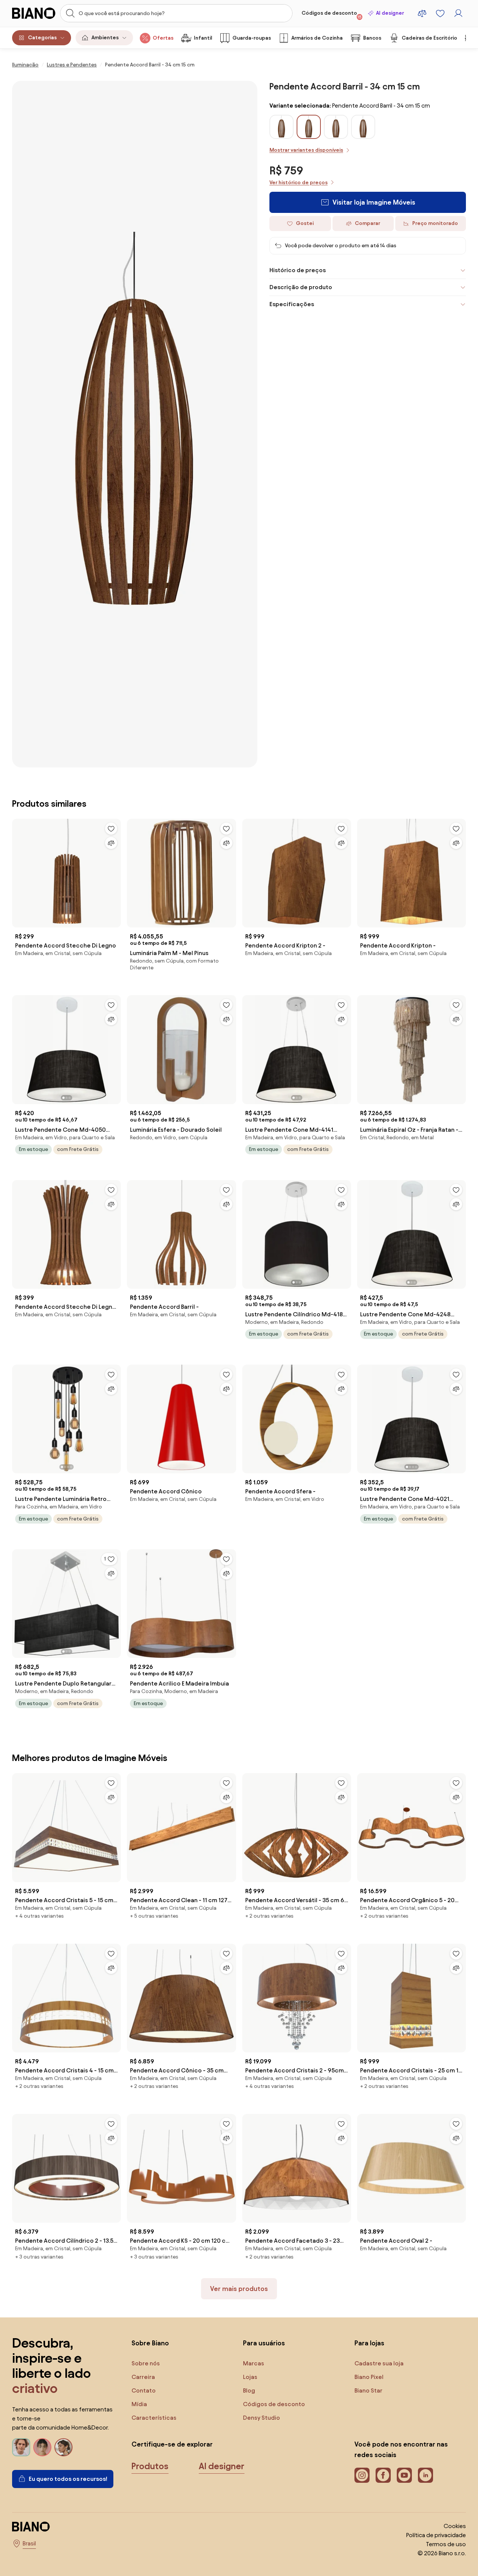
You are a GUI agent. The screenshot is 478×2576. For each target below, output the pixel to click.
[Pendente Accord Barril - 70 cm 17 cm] (336, 136)
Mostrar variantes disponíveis (306, 150)
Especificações (292, 304)
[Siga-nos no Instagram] (362, 2475)
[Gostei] (111, 829)
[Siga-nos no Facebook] (383, 2475)
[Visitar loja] (135, 424)
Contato (144, 2390)
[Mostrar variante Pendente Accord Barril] (363, 127)
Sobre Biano (150, 2343)
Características (154, 2418)
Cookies (455, 2526)
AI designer (390, 13)
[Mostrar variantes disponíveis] (309, 127)
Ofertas (163, 38)
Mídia (139, 2404)
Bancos (372, 38)
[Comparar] (111, 843)
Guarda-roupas (252, 38)
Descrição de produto (301, 287)
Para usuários (264, 2343)
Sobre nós (146, 2363)
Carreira (143, 2377)
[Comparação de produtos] (422, 13)
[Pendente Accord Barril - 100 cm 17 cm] (282, 136)
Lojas (250, 2377)
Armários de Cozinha (317, 38)
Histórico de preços (298, 270)
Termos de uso (446, 2544)
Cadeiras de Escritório (429, 38)
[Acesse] (458, 13)
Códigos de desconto (332, 15)
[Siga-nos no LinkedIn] (425, 2475)
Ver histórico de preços (299, 183)
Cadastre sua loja (379, 2363)
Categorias (42, 38)
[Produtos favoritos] (440, 13)
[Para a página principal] (34, 13)
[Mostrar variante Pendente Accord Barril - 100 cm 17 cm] (282, 127)
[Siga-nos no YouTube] (404, 2475)
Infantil (203, 38)
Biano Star (368, 2390)
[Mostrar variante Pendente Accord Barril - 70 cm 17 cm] (336, 127)
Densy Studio (261, 2418)
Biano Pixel (369, 2377)
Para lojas (369, 2343)
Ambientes (105, 38)
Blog (249, 2390)
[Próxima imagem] (115, 1047)
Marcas (254, 2363)
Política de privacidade (436, 2535)
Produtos (150, 2466)
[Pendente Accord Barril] (363, 136)
